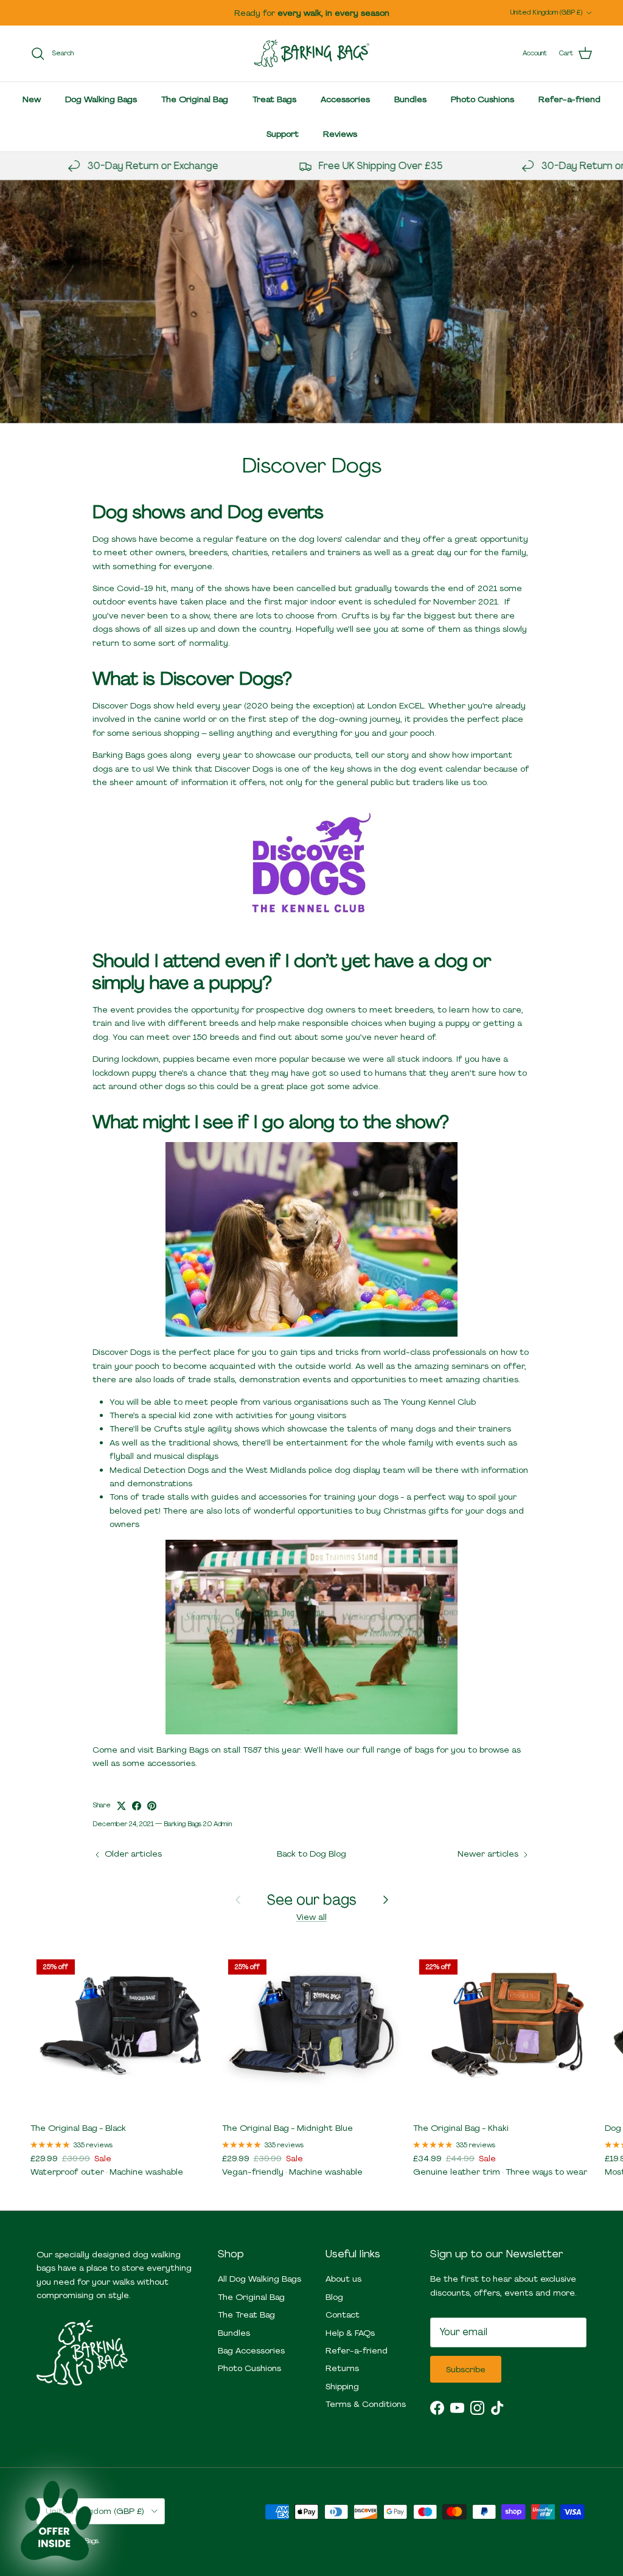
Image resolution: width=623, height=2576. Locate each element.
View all (311, 1917)
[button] (56, 2520)
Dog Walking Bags (101, 99)
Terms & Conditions (366, 2404)
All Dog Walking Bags (259, 2279)
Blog (334, 2297)
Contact (343, 2315)
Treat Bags (274, 99)
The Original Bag (195, 99)
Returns (342, 2368)
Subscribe (466, 2369)
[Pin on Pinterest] (152, 1806)
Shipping (342, 2386)
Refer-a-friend (569, 99)
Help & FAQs (350, 2333)
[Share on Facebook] (137, 1806)
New (32, 99)
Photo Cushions (482, 99)
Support (283, 134)
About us (343, 2279)
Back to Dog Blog (311, 1854)
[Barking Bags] (311, 54)
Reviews (340, 134)
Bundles (410, 99)
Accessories (345, 99)
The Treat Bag (246, 2315)
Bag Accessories (251, 2350)
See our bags (312, 1899)
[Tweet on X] (121, 1806)
